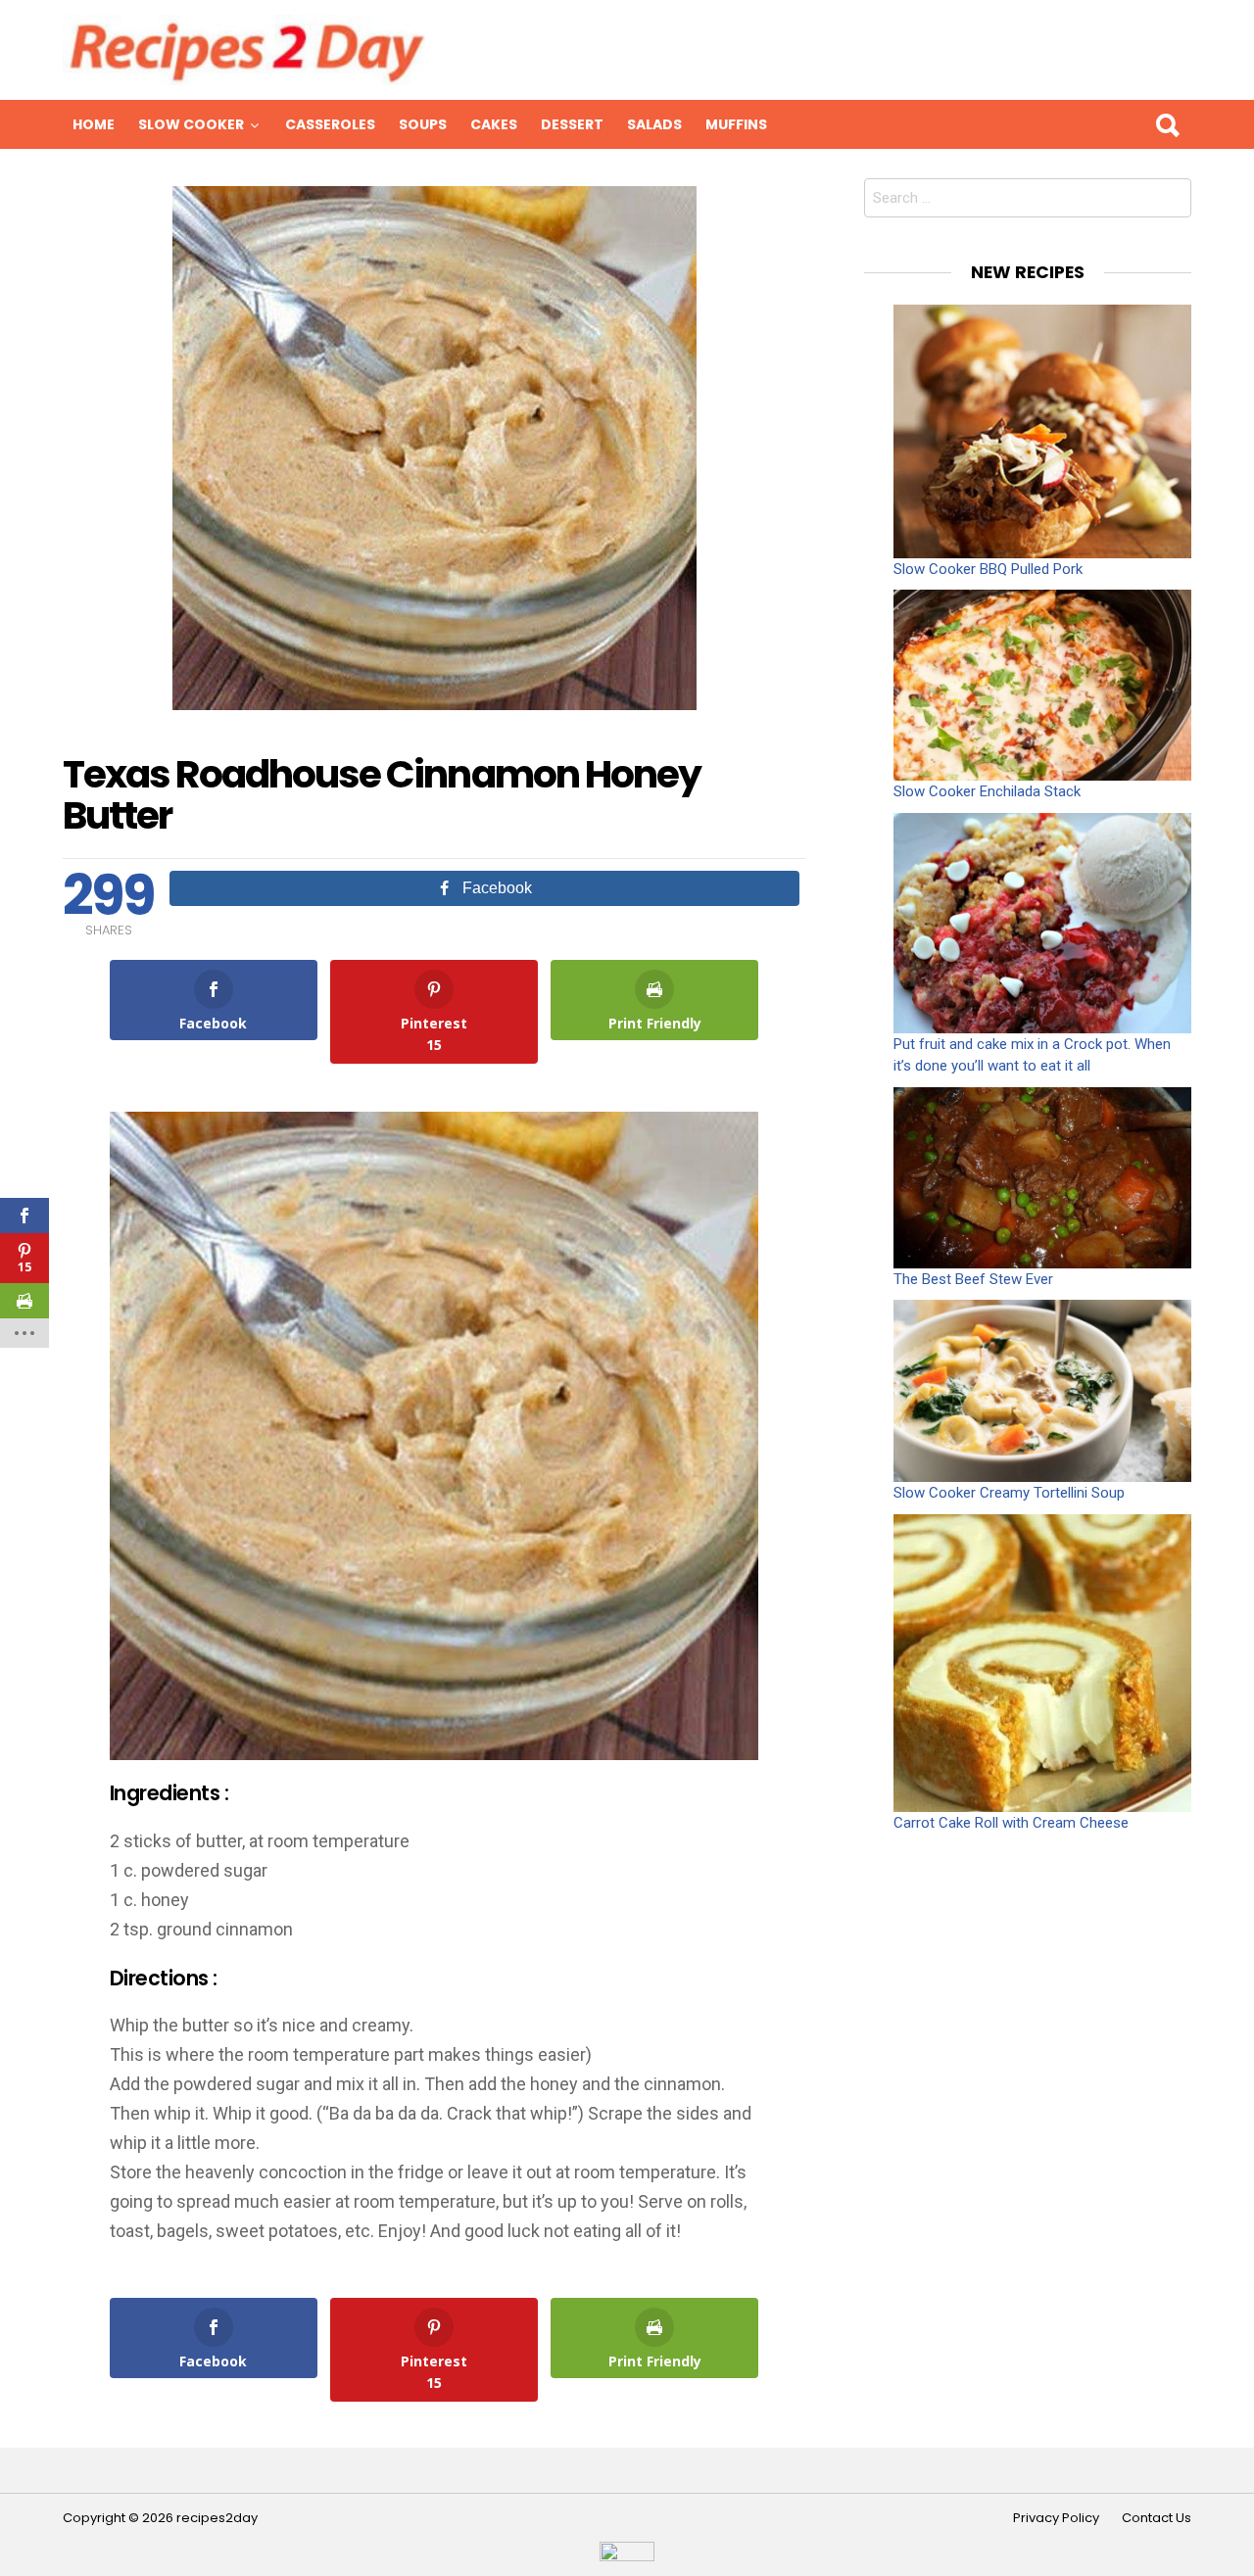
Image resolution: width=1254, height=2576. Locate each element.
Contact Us (1157, 2518)
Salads (654, 124)
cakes (494, 124)
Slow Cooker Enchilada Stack (987, 791)
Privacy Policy (1056, 2518)
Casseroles (330, 124)
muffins (736, 124)
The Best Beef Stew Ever (973, 1279)
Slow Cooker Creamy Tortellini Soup (1009, 1493)
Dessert (572, 124)
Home (94, 124)
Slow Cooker (191, 124)
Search (1167, 124)
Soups (423, 124)
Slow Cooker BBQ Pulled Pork (988, 569)
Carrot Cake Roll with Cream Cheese (1011, 1823)
